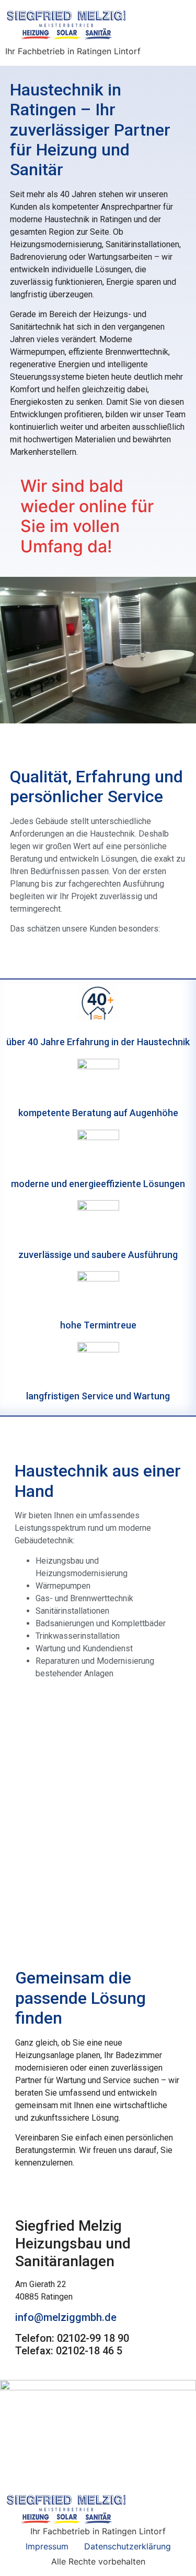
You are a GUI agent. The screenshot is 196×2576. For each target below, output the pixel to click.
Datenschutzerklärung (128, 2546)
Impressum (47, 2546)
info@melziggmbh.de (66, 2317)
